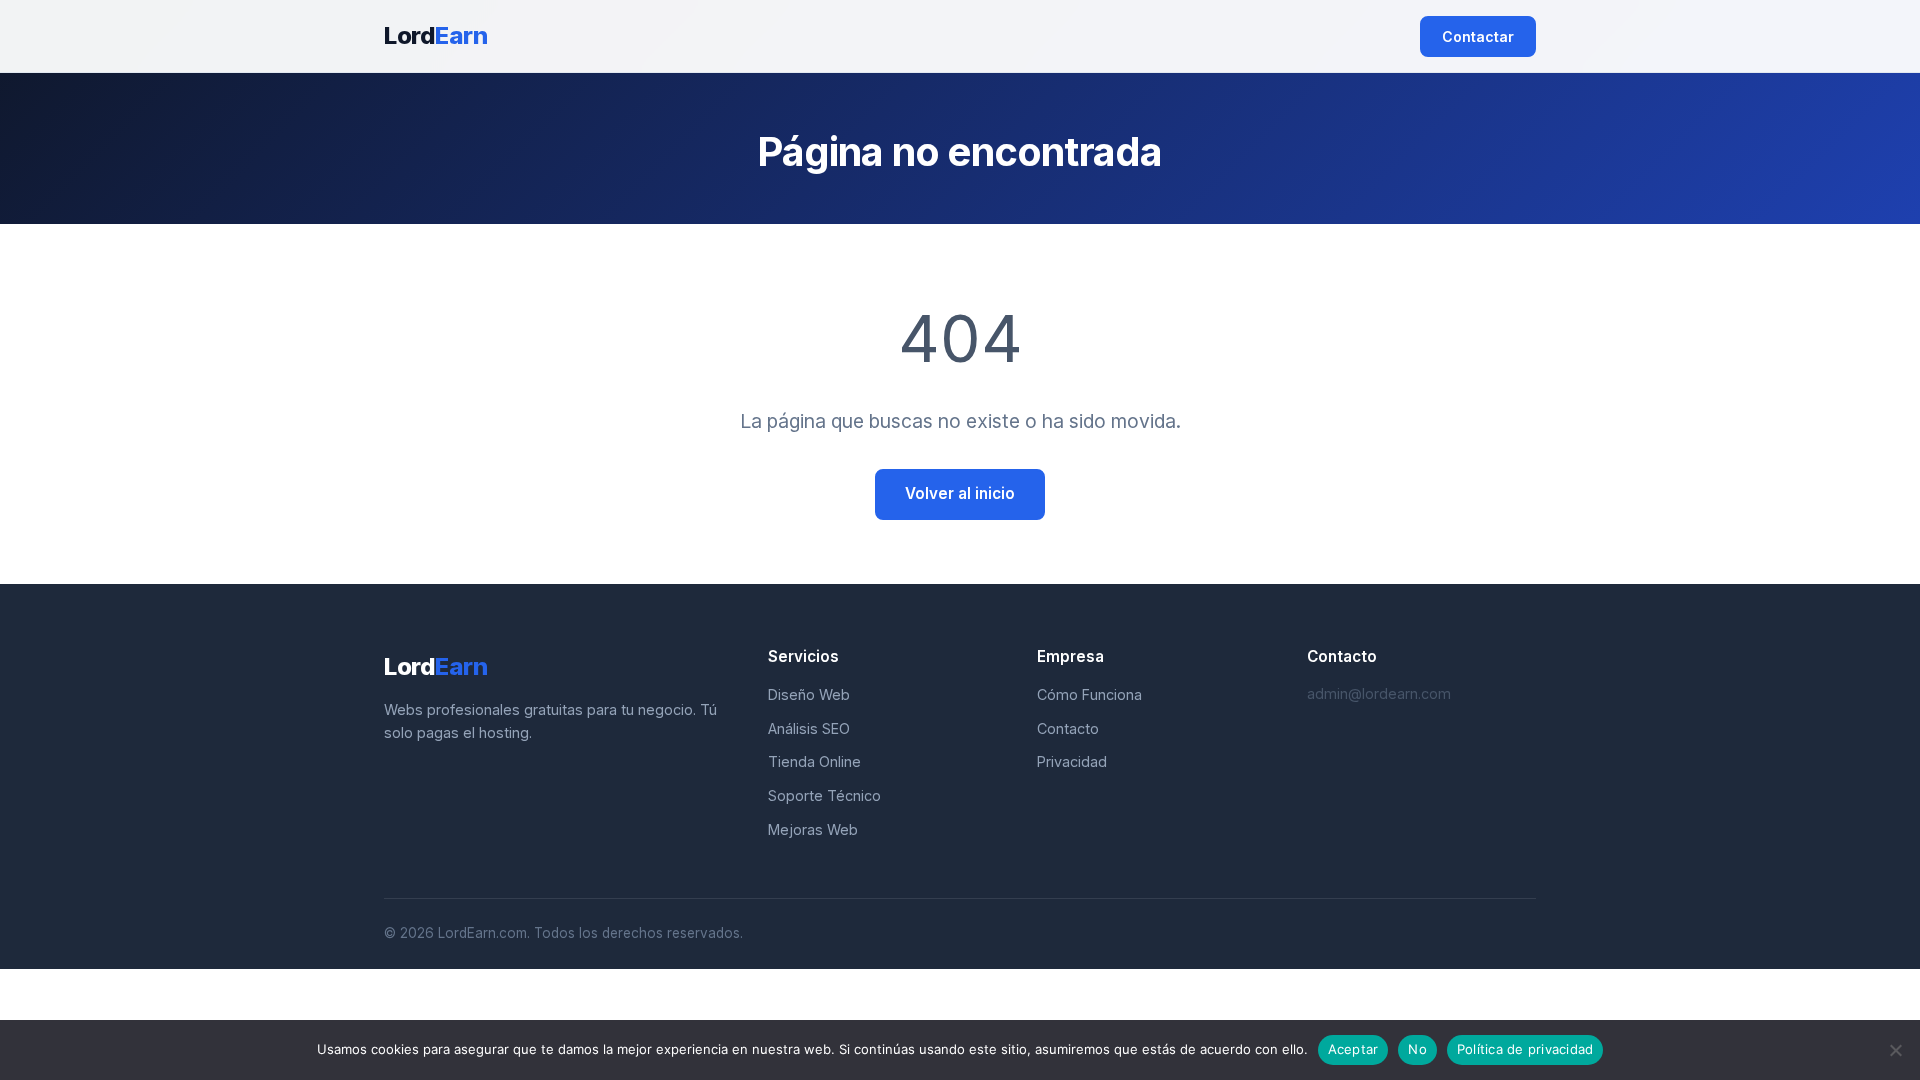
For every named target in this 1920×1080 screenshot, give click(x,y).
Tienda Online (814, 761)
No (1417, 1049)
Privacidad (1072, 761)
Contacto (1068, 728)
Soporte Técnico (824, 795)
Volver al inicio (960, 493)
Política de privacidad (1525, 1049)
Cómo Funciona (1089, 694)
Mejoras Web (813, 829)
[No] (1895, 1050)
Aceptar (1353, 1049)
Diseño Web (809, 694)
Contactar (1478, 36)
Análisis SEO (809, 728)
